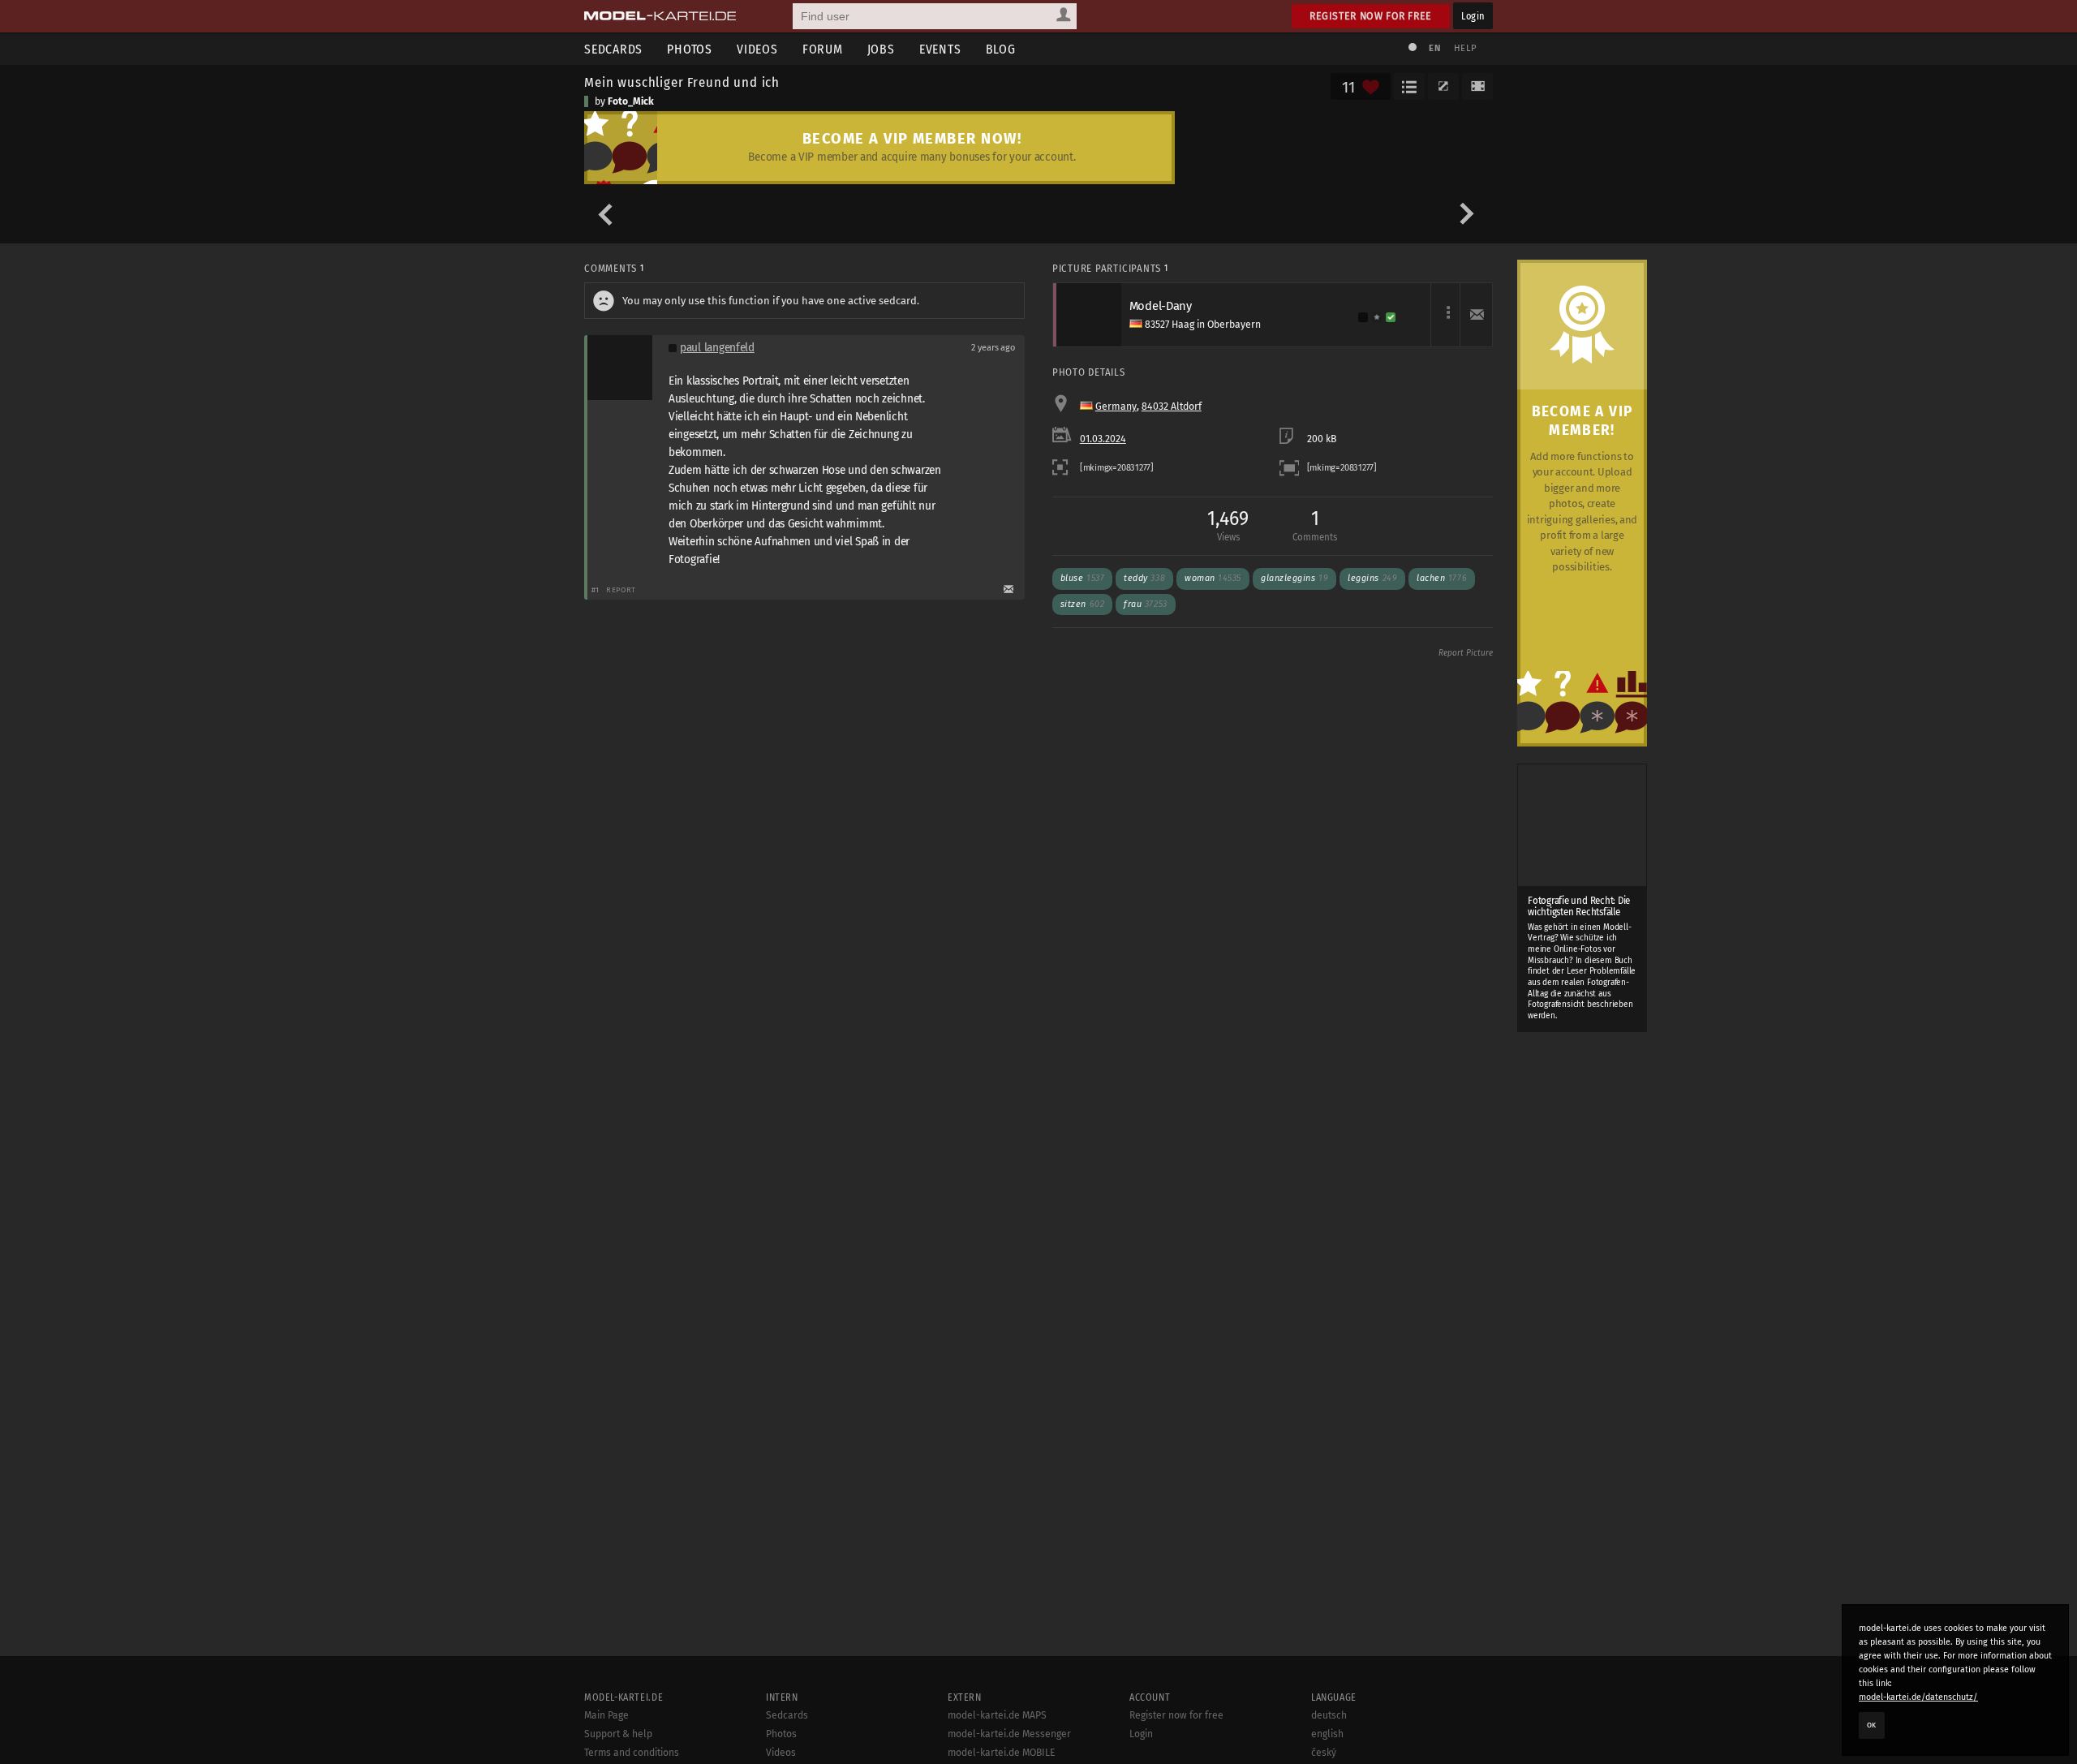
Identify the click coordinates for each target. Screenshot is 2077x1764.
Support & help (618, 1734)
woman (1213, 578)
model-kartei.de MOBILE (1002, 1753)
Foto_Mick (631, 101)
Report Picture (1466, 653)
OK (1872, 1725)
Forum (823, 49)
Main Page (606, 1715)
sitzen (1082, 604)
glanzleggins (1294, 578)
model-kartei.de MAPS (997, 1715)
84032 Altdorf (1172, 407)
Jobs (881, 49)
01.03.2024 (1103, 439)
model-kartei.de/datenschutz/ (1918, 1697)
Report (621, 589)
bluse (1082, 578)
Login (1473, 16)
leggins (1372, 578)
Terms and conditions (632, 1753)
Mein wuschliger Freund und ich (682, 82)
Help (1465, 48)
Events (940, 49)
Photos (690, 49)
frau (1145, 604)
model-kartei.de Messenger (1009, 1734)
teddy (1144, 578)
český (1324, 1753)
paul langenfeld (717, 348)
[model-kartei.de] (660, 16)
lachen (1442, 578)
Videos (757, 49)
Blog (1001, 49)
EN (1434, 48)
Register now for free (1371, 16)
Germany (1116, 407)
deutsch (1329, 1715)
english (1327, 1734)
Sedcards (613, 49)
